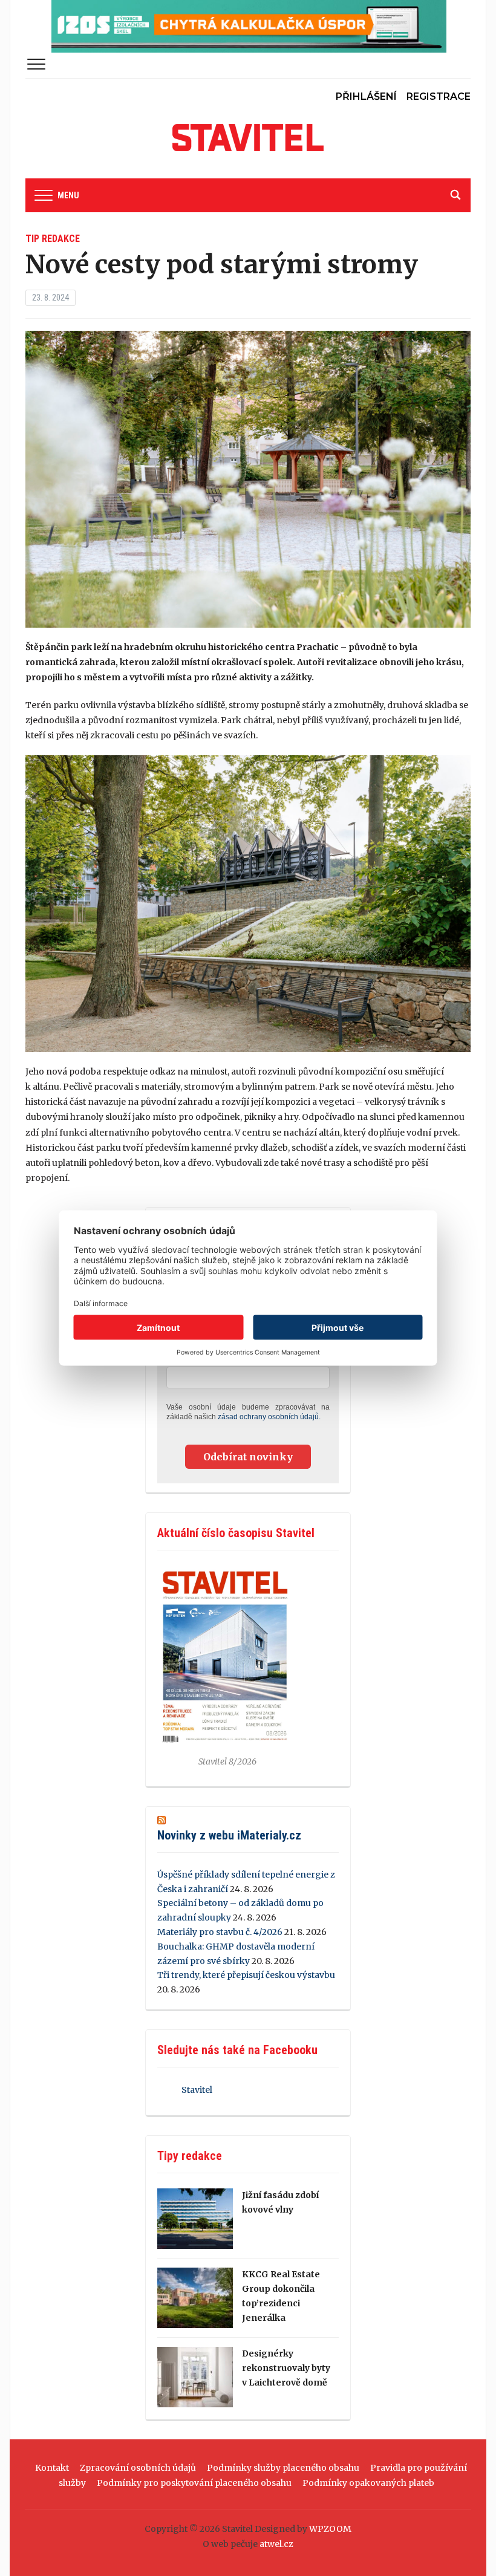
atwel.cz (276, 2544)
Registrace (439, 96)
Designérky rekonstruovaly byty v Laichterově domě (286, 2368)
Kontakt (52, 2468)
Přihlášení (366, 96)
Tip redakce (53, 239)
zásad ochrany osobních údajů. (269, 1417)
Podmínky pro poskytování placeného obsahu (194, 2483)
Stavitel (197, 2090)
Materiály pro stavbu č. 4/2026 (220, 1932)
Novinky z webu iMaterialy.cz (229, 1835)
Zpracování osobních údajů (138, 2468)
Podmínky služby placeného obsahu (283, 2468)
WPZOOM (330, 2529)
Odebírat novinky (248, 1457)
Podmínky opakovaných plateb (368, 2483)
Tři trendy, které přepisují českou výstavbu (246, 1975)
